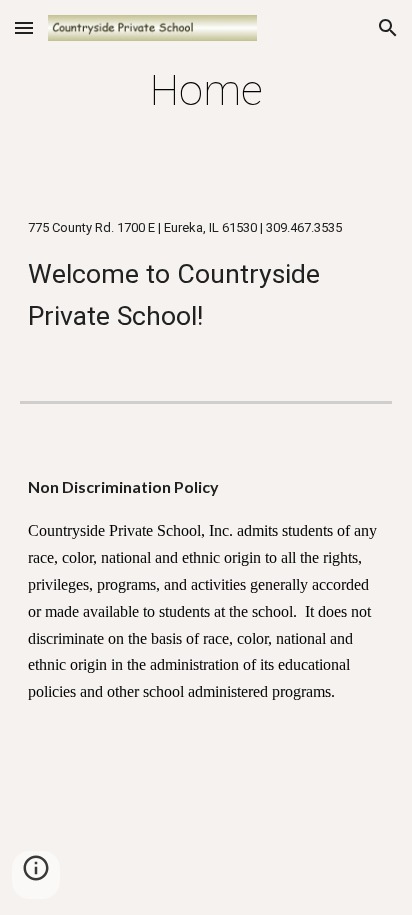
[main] (206, 90)
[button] (24, 27)
